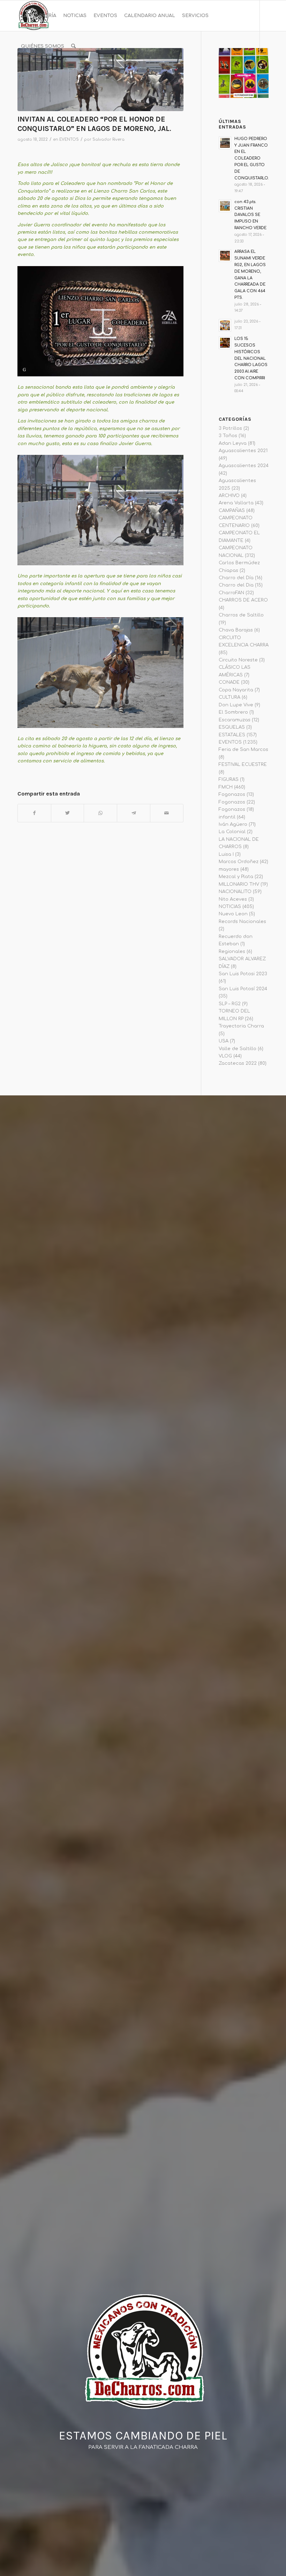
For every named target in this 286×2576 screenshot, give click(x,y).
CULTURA (229, 697)
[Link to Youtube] (40, 77)
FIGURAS (229, 779)
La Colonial (232, 832)
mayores (229, 869)
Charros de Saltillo (241, 615)
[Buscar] (73, 46)
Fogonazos (232, 794)
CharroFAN (231, 593)
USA (224, 1041)
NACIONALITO (235, 892)
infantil (227, 817)
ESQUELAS (232, 727)
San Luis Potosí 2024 (243, 989)
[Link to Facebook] (20, 77)
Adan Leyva (233, 443)
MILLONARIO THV (239, 884)
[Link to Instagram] (30, 77)
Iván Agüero (233, 824)
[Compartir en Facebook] (34, 813)
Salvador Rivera (108, 139)
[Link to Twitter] (51, 77)
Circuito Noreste (238, 660)
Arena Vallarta (236, 503)
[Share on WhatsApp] (100, 813)
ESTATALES (232, 735)
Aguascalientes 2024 (244, 466)
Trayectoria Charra (241, 1026)
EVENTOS (69, 139)
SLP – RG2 (230, 1004)
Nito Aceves (233, 899)
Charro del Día (236, 578)
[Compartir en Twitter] (68, 813)
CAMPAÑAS (232, 511)
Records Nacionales (242, 922)
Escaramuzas (235, 720)
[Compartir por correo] (167, 813)
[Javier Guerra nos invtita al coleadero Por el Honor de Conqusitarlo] (100, 80)
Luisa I (226, 854)
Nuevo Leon (233, 914)
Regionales (232, 952)
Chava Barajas (236, 630)
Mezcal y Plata (236, 877)
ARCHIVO (229, 496)
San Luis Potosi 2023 (243, 974)
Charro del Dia (236, 585)
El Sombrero (233, 712)
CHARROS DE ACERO (243, 600)
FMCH (226, 787)
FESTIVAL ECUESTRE (243, 765)
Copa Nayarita (236, 690)
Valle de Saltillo (238, 1049)
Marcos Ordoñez (239, 862)
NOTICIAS (230, 907)
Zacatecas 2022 (238, 1063)
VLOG (225, 1056)
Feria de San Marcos (243, 750)
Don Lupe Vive (236, 705)
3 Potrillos (230, 428)
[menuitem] (39, 16)
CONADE (229, 682)
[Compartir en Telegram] (134, 813)
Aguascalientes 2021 (243, 451)
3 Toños (228, 436)
